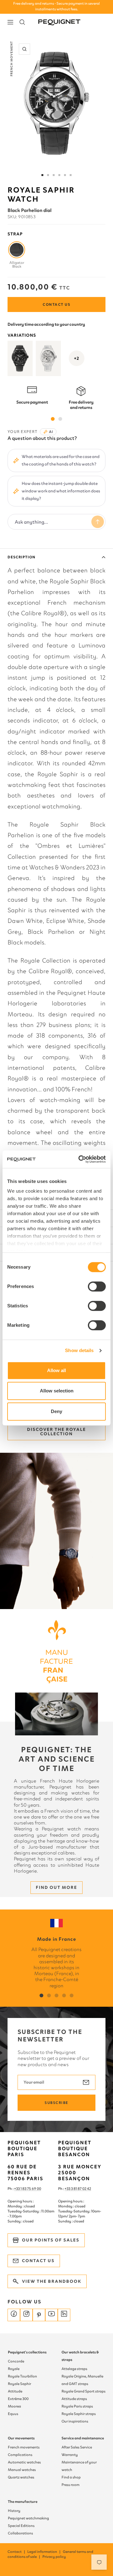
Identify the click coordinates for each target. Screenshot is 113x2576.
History (14, 2511)
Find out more (56, 1887)
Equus (13, 2414)
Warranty (70, 2455)
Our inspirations (75, 2421)
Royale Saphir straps (79, 2414)
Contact (17, 2552)
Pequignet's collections (27, 2352)
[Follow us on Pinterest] (39, 2315)
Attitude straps (74, 2399)
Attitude (15, 2391)
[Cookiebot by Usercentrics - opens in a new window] (80, 1159)
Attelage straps (74, 2369)
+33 (68, 2189)
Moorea (14, 2406)
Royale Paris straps (77, 2406)
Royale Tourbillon (22, 2376)
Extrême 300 (18, 2399)
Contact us (56, 304)
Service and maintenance (83, 2438)
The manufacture (23, 2502)
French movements (24, 2447)
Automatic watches (24, 2462)
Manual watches (22, 2470)
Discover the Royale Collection (56, 1432)
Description (22, 557)
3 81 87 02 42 (81, 2189)
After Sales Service (77, 2447)
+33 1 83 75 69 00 (28, 2189)
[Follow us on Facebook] (14, 2315)
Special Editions (21, 2526)
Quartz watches (21, 2477)
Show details (79, 1350)
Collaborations (20, 2533)
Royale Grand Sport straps (83, 2391)
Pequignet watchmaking (28, 2518)
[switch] (97, 1286)
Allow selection (57, 1391)
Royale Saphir (19, 2384)
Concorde (16, 2361)
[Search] (22, 22)
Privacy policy (54, 2557)
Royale (14, 2369)
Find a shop (71, 2477)
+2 (77, 358)
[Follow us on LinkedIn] (64, 2315)
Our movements (21, 2438)
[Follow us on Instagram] (26, 2315)
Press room (70, 2485)
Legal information (44, 2552)
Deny (56, 1411)
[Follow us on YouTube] (51, 2315)
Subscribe (56, 2103)
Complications (20, 2455)
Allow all (56, 1370)
